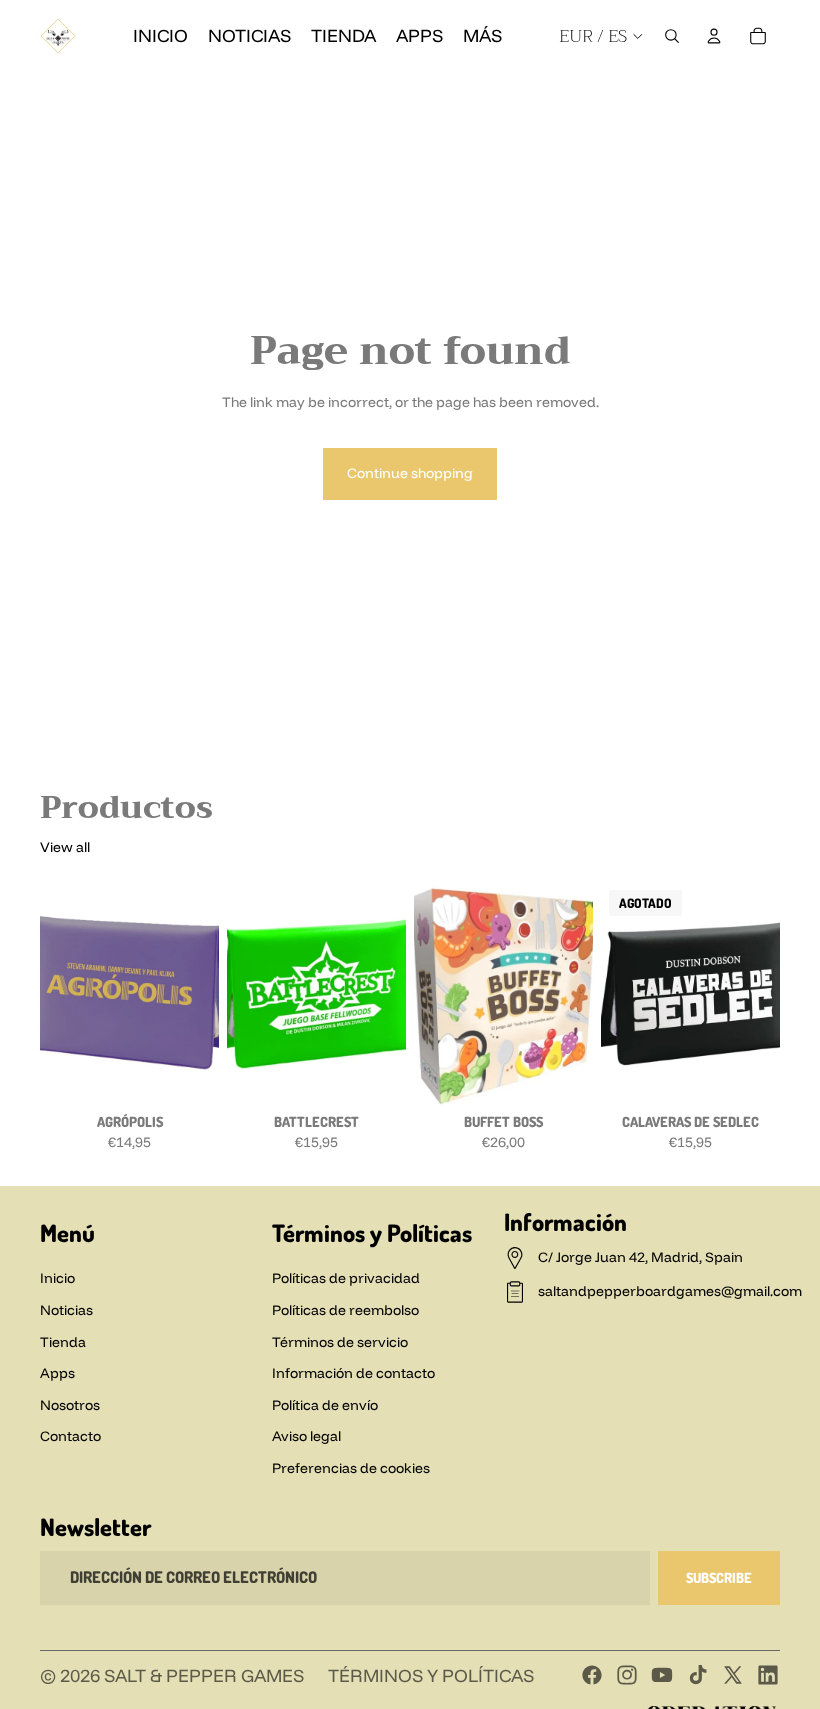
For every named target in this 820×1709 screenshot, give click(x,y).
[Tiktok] (698, 1675)
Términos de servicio (340, 1342)
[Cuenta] (714, 36)
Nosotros (70, 1405)
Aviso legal (306, 1436)
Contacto (70, 1436)
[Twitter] (733, 1675)
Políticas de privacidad (346, 1278)
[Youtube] (662, 1675)
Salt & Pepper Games (204, 1675)
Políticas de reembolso (345, 1310)
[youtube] (660, 92)
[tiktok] (696, 92)
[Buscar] (672, 36)
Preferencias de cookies (351, 1468)
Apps (57, 1373)
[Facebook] (588, 92)
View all (65, 847)
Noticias (66, 1310)
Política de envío (325, 1405)
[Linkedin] (768, 92)
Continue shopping (410, 473)
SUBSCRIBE (719, 1577)
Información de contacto (353, 1373)
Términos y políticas (431, 1675)
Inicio (57, 1278)
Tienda (63, 1342)
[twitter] (732, 92)
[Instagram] (624, 92)
